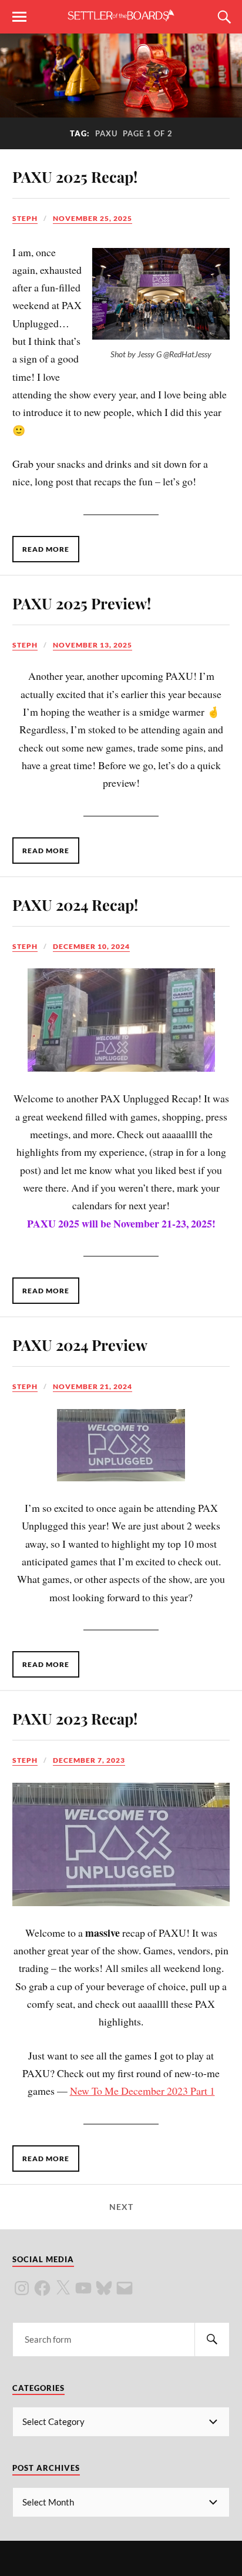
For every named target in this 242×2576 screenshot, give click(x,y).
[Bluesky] (104, 2288)
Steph (25, 218)
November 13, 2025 (93, 645)
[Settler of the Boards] (121, 16)
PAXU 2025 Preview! (82, 603)
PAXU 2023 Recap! (75, 1718)
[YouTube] (83, 2288)
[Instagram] (22, 2288)
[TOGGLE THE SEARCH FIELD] (223, 17)
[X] (63, 2288)
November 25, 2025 (93, 218)
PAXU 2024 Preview (80, 1344)
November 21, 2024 (93, 1386)
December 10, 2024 (91, 946)
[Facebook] (42, 2288)
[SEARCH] (212, 2339)
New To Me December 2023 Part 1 (142, 2091)
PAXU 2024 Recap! (75, 904)
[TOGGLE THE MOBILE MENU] (19, 17)
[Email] (125, 2288)
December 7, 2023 (89, 1760)
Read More (46, 549)
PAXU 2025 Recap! (75, 176)
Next (121, 2207)
